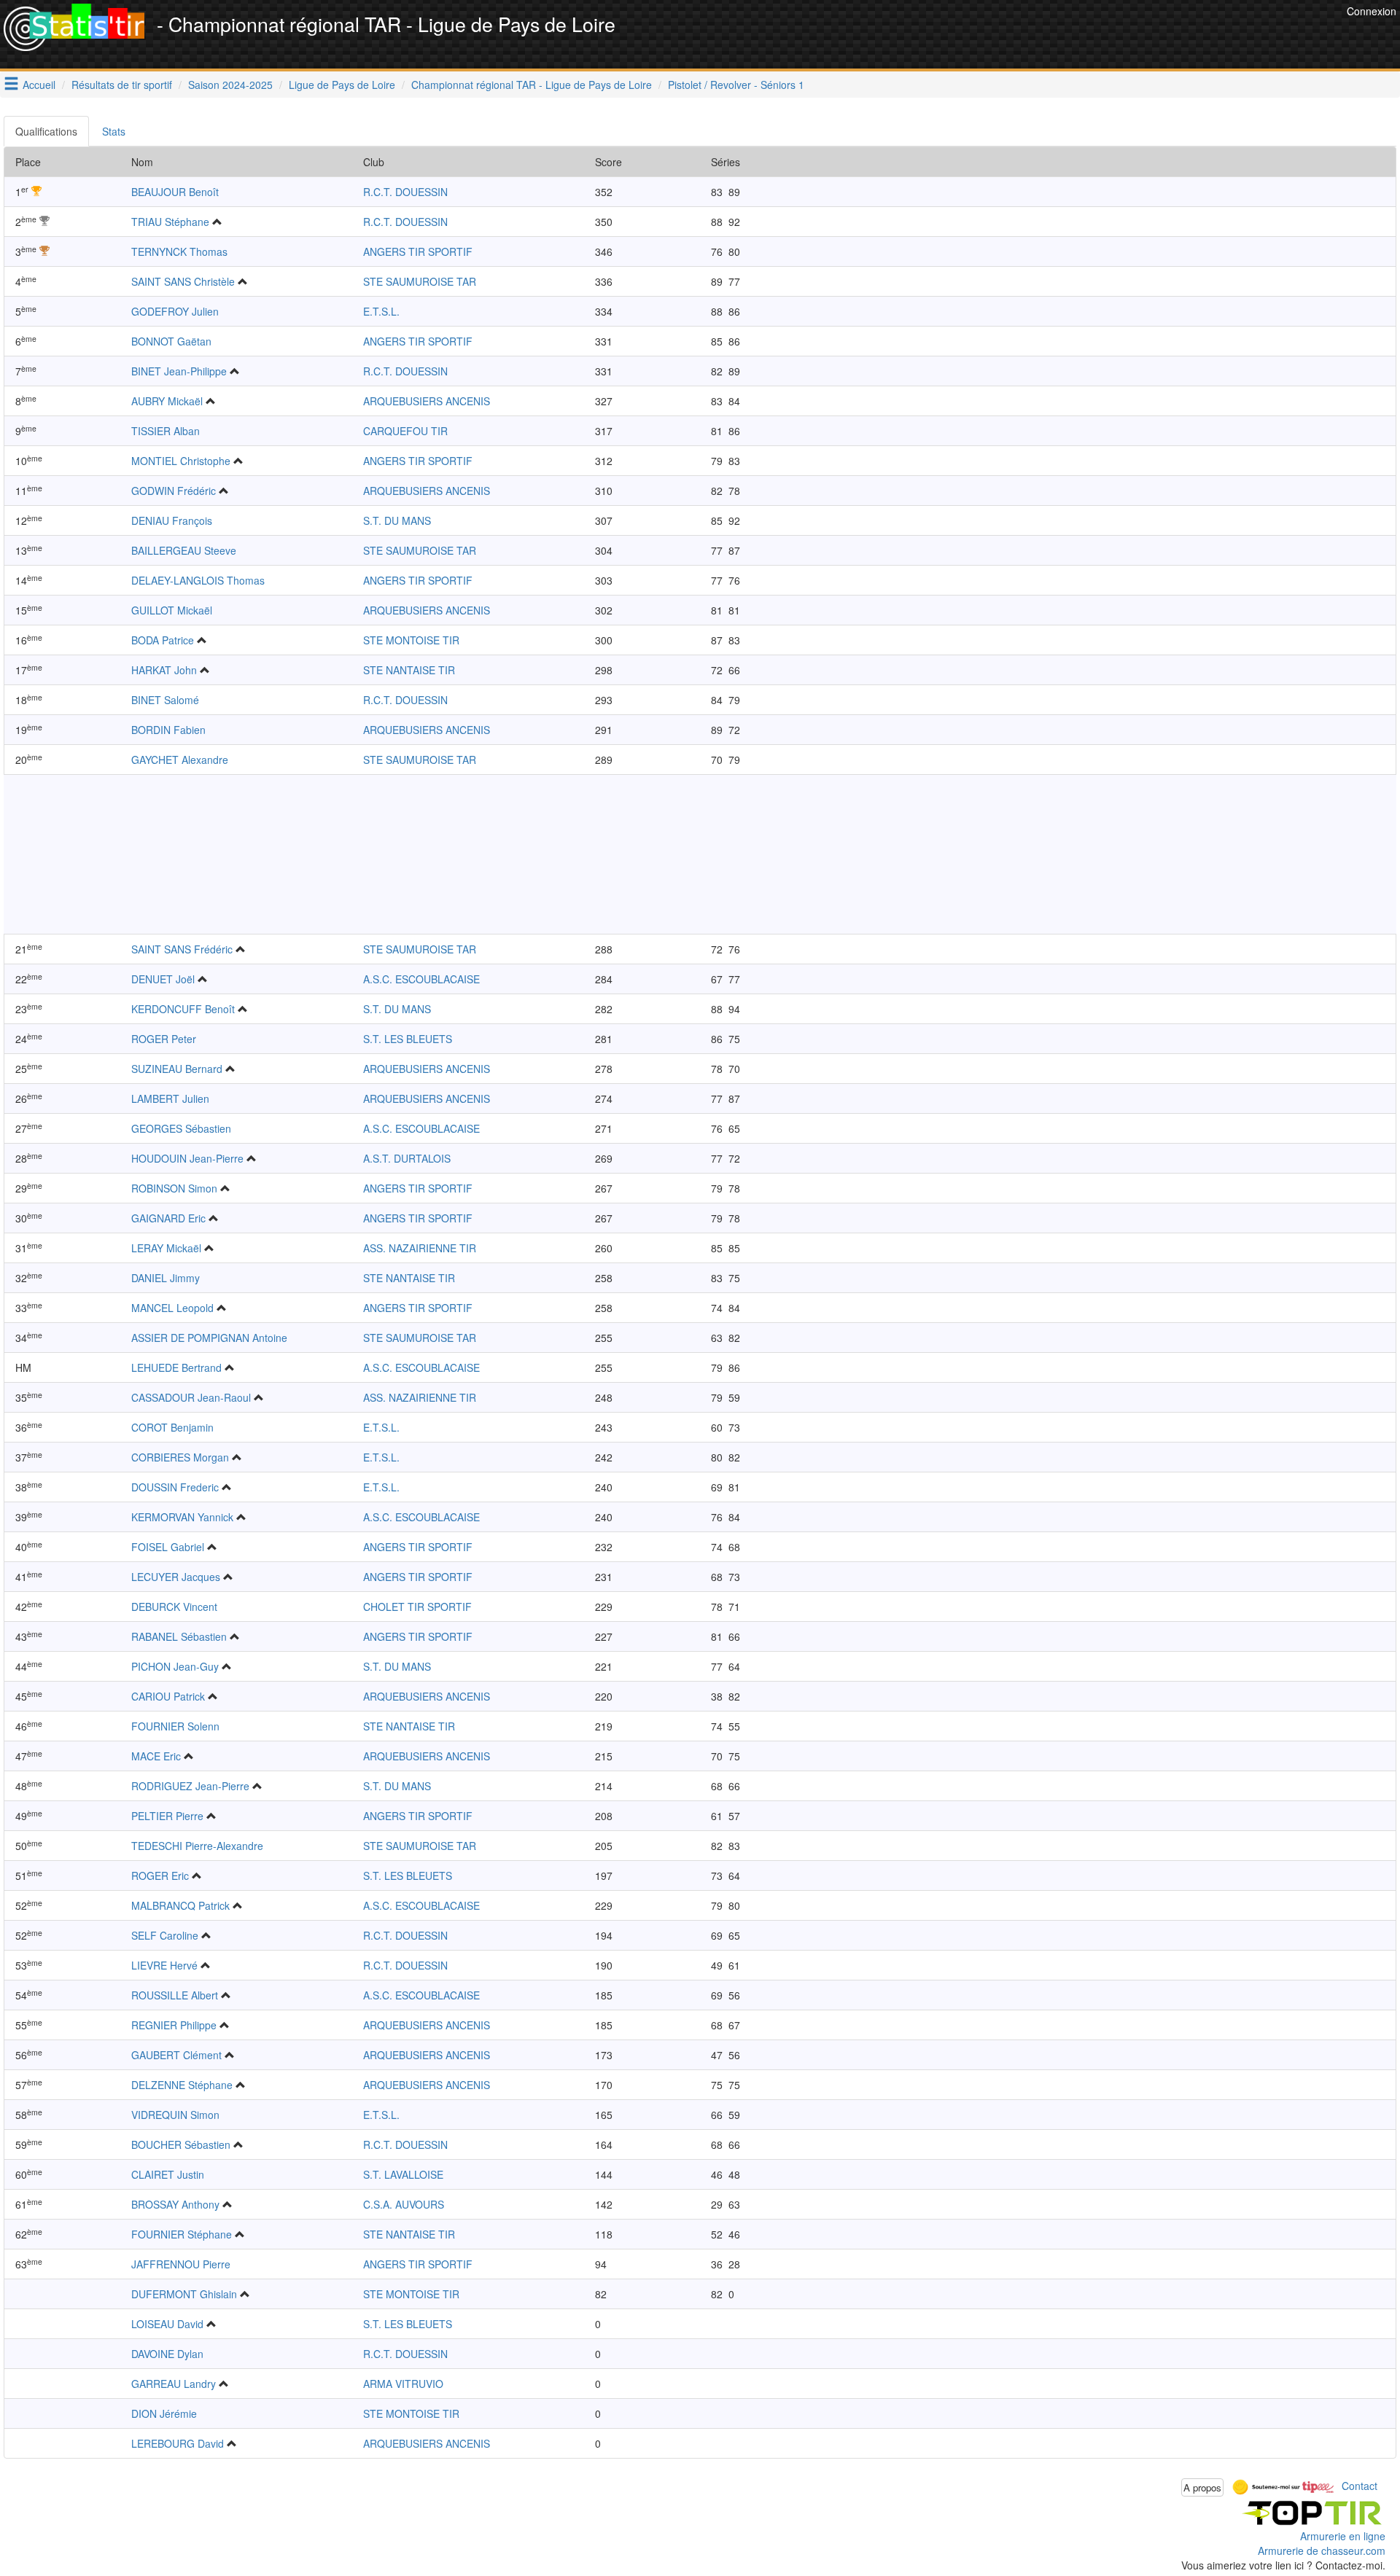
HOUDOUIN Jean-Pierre (187, 1158)
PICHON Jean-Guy (175, 1666)
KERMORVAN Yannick (182, 1517)
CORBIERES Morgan (180, 1457)
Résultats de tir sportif (122, 85)
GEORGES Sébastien (181, 1128)
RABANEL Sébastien (179, 1636)
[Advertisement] (1078, 36)
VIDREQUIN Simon (175, 2115)
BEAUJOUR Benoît (175, 192)
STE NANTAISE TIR (409, 670)
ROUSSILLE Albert (175, 1995)
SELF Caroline (165, 1935)
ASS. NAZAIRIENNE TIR (420, 1248)
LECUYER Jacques (176, 1577)
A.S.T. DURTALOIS (407, 1158)
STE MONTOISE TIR (411, 640)
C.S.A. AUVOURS (404, 2204)
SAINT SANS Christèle (183, 281)
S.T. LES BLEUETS (408, 1039)
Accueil (39, 85)
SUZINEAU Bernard (177, 1069)
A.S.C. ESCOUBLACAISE (421, 979)
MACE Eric (156, 1756)
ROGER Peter (164, 1039)
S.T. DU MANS (397, 520)
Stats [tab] (114, 131)
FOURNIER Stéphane (182, 2234)
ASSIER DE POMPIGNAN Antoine (209, 1338)
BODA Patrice (163, 640)
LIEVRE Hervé (164, 1965)
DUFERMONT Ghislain (184, 2294)
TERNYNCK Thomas (179, 251)
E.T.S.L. (381, 311)
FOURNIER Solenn (175, 1726)
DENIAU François (172, 520)
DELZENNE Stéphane (182, 2085)
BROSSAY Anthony (175, 2204)
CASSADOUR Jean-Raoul (191, 1397)
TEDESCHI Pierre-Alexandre (197, 1846)
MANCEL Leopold (172, 1308)
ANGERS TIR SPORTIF (418, 251)
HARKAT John (164, 670)
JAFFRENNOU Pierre (181, 2264)
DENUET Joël (163, 979)
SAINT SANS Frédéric (182, 949)
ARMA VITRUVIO (403, 2384)
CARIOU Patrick (168, 1696)
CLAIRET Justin (168, 2174)
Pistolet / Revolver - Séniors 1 (736, 85)
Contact (1360, 2486)
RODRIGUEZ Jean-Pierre (190, 1786)
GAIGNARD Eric (168, 1218)
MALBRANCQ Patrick (180, 1905)
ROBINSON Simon (174, 1188)
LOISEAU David (167, 2324)
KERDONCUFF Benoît (183, 1009)
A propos (1202, 2487)
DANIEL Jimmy (166, 1278)
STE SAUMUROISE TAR (420, 281)
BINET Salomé (165, 700)
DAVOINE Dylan (167, 2354)
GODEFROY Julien (175, 311)
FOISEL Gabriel (168, 1547)
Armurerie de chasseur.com (1322, 2550)
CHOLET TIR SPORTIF (417, 1607)
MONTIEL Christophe (181, 461)
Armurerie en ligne (1343, 2536)
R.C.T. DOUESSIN (405, 192)
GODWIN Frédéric (174, 491)
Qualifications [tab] (46, 131)
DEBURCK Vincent (174, 1607)
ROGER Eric (160, 1876)
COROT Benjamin (172, 1427)
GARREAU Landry (174, 2384)
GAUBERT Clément (176, 2055)
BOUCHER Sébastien (181, 2144)
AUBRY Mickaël (167, 401)
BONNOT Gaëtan (171, 341)
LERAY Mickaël (166, 1248)
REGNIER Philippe (174, 2025)
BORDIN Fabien (168, 730)
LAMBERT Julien (170, 1098)
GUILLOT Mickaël (172, 610)
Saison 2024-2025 (230, 85)
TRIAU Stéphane (170, 222)
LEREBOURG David (178, 2443)
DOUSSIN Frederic (175, 1487)
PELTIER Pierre (167, 1816)
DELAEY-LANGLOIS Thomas (198, 580)
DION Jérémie (164, 2413)
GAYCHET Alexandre (180, 760)
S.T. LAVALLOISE (403, 2174)
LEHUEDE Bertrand (176, 1367)
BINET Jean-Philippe (179, 371)
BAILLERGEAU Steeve (184, 550)
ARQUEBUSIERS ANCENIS (427, 401)
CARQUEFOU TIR (405, 431)
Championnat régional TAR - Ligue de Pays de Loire (532, 85)
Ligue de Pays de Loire (342, 85)
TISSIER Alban (166, 431)
